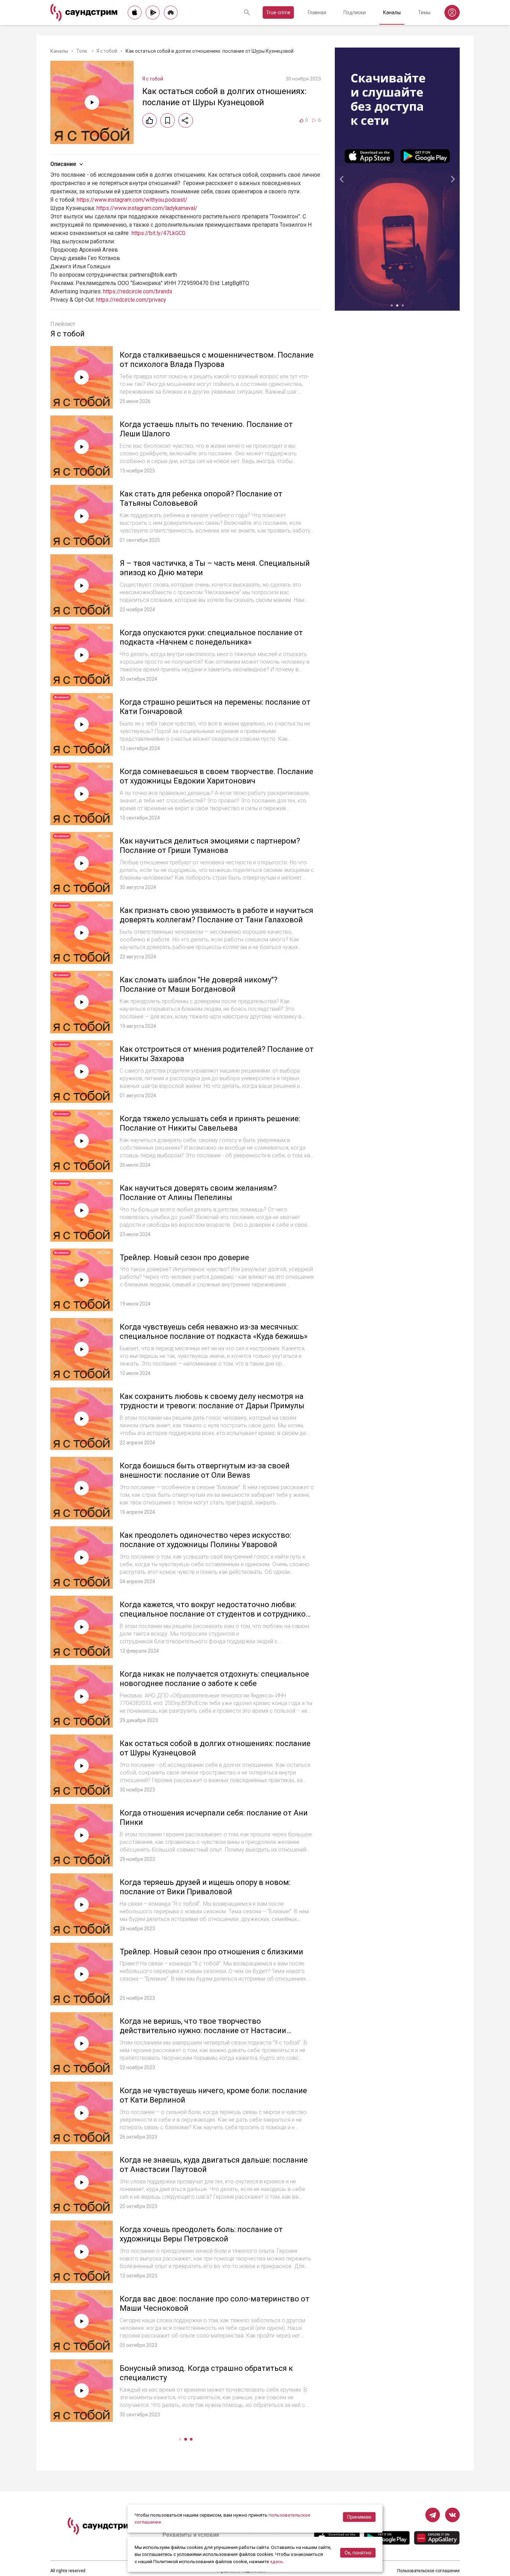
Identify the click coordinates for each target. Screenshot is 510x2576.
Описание (63, 164)
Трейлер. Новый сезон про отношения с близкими (211, 1952)
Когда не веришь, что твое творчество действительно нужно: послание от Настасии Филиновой (203, 2031)
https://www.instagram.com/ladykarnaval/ (147, 208)
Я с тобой (107, 51)
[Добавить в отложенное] (168, 120)
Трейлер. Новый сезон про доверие (184, 1257)
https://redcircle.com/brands (138, 291)
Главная (317, 12)
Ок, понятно (358, 2553)
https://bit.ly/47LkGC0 (158, 233)
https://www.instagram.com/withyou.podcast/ (132, 200)
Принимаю (359, 2517)
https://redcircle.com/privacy (131, 300)
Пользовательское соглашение (428, 2571)
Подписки (355, 12)
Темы (424, 12)
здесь (277, 2561)
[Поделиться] (186, 120)
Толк (82, 51)
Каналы (392, 12)
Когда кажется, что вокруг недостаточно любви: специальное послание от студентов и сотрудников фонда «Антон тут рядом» (215, 1614)
